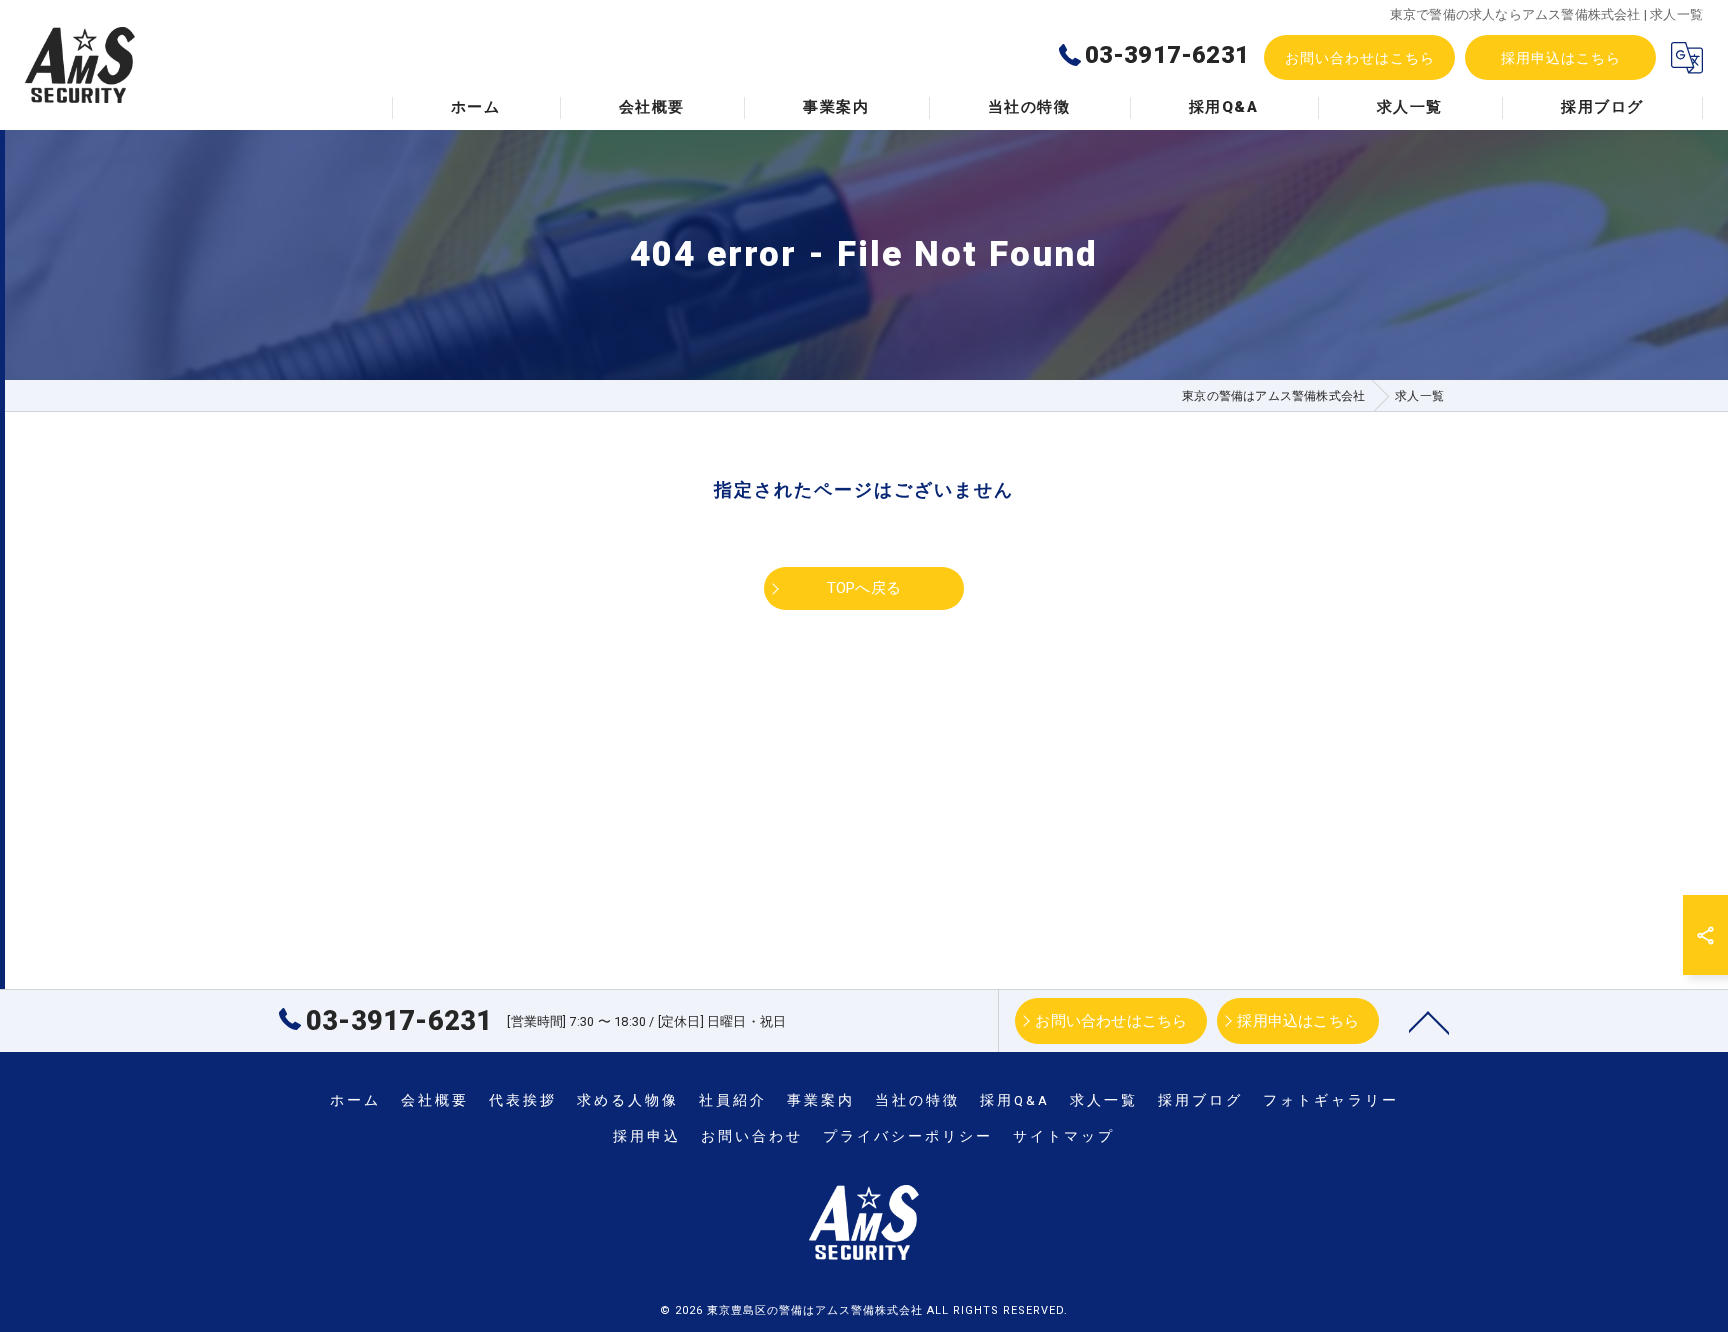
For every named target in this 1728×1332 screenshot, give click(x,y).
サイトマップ (1064, 1136)
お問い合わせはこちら (1360, 58)
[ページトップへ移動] (1429, 1021)
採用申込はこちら (1561, 58)
